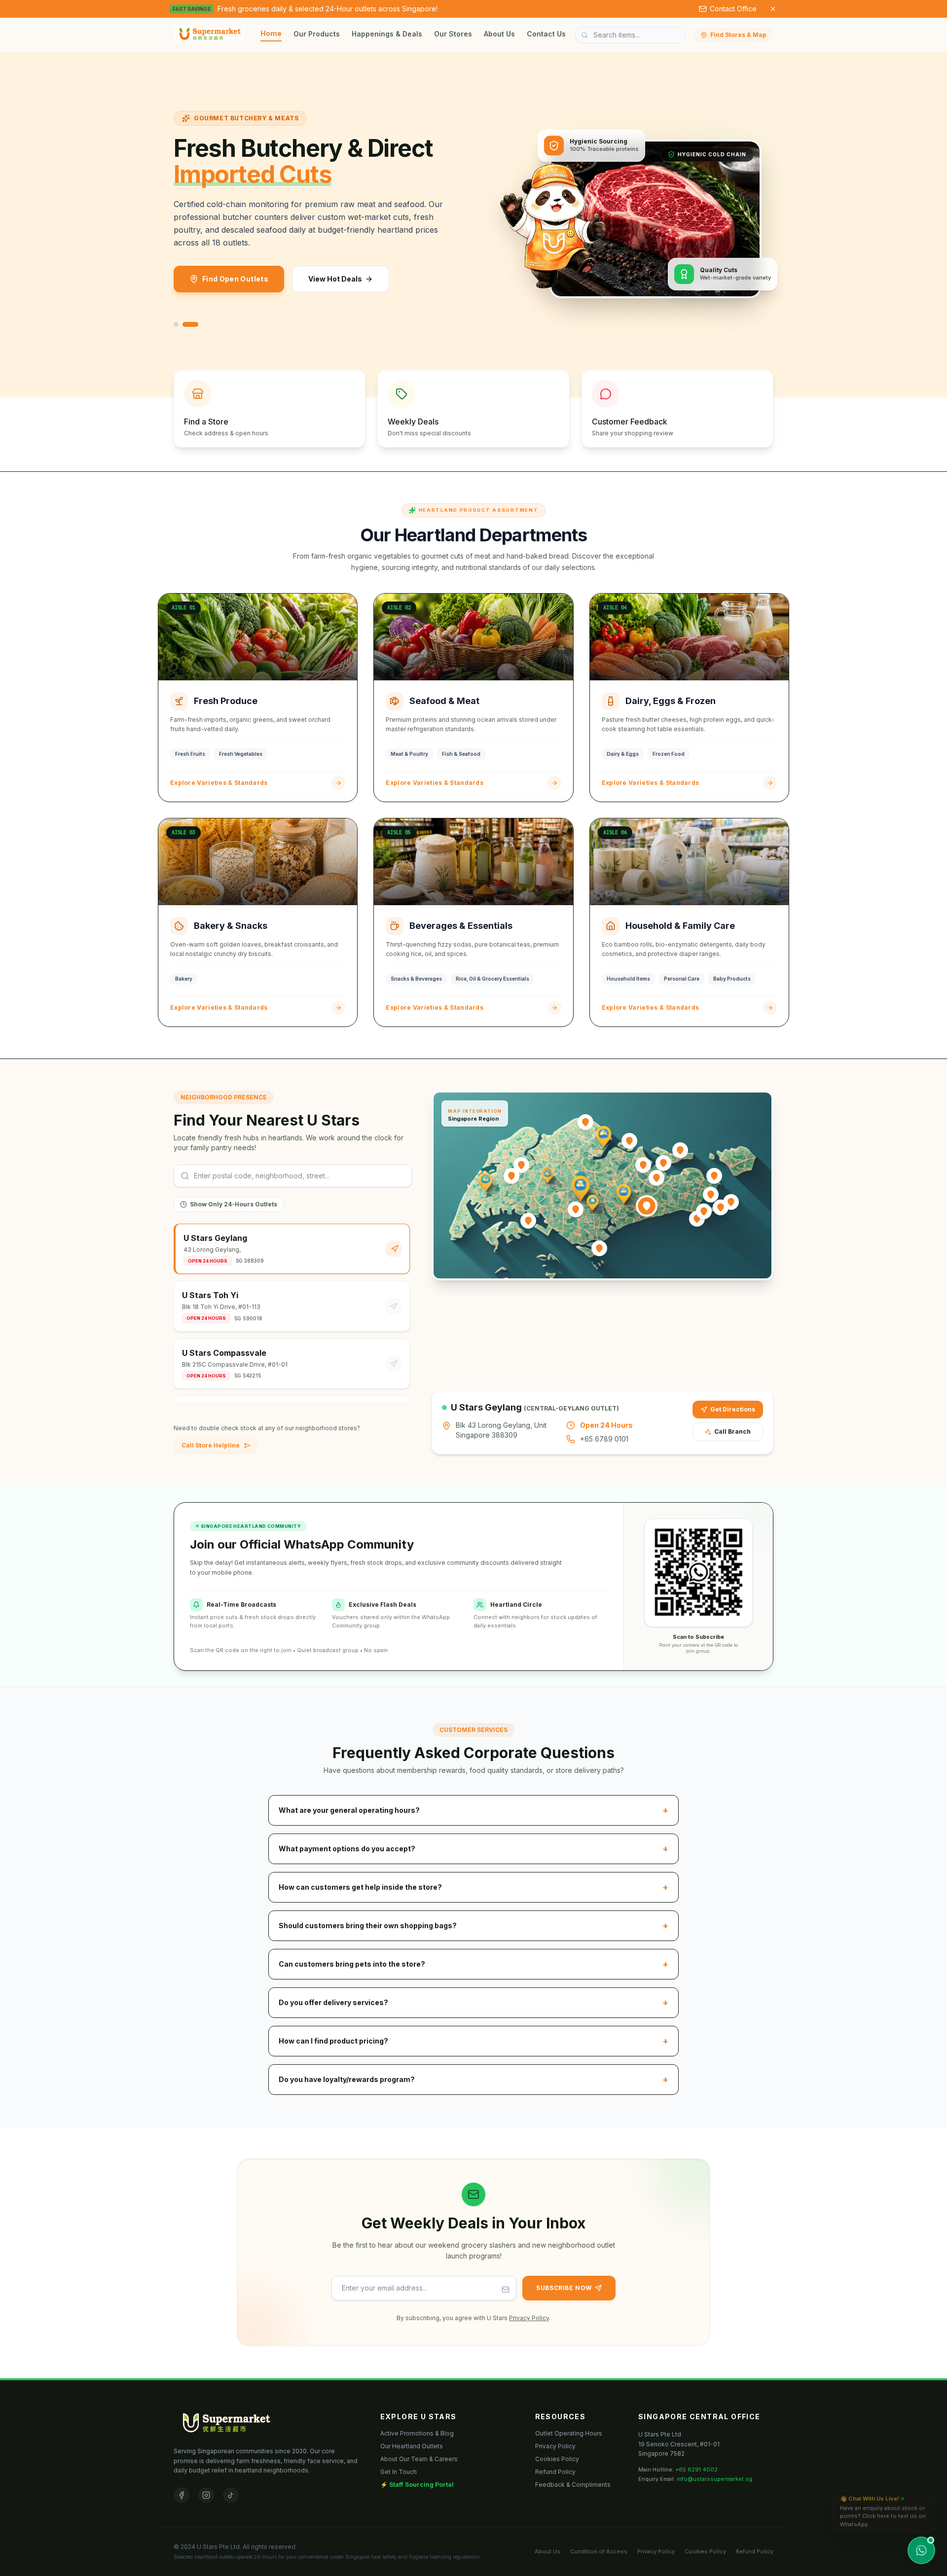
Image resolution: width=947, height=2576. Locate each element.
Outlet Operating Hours (569, 2433)
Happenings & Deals (387, 34)
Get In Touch (399, 2472)
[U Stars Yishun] (629, 1141)
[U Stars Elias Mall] (714, 1176)
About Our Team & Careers (419, 2459)
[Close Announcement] (773, 9)
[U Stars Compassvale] (663, 1163)
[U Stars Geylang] (647, 1206)
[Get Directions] (394, 1249)
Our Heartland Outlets (412, 2446)
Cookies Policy (557, 2459)
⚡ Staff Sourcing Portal (417, 2485)
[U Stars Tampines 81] (711, 1195)
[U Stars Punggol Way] (680, 1150)
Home (271, 33)
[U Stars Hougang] (656, 1178)
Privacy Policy (529, 2318)
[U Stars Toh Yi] (576, 1209)
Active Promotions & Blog (417, 2433)
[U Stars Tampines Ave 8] (704, 1211)
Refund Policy (555, 2472)
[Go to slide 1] (176, 324)
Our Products (317, 34)
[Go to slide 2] (190, 324)
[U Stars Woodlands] (585, 1122)
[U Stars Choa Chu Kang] (521, 1165)
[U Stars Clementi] (528, 1221)
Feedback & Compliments (573, 2485)
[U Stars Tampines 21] (731, 1202)
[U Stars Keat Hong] (511, 1176)
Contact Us (546, 34)
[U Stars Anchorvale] (643, 1165)
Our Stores (453, 34)
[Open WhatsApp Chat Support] (921, 2550)
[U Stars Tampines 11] (721, 1207)
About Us (499, 34)
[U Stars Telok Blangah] (599, 1248)
